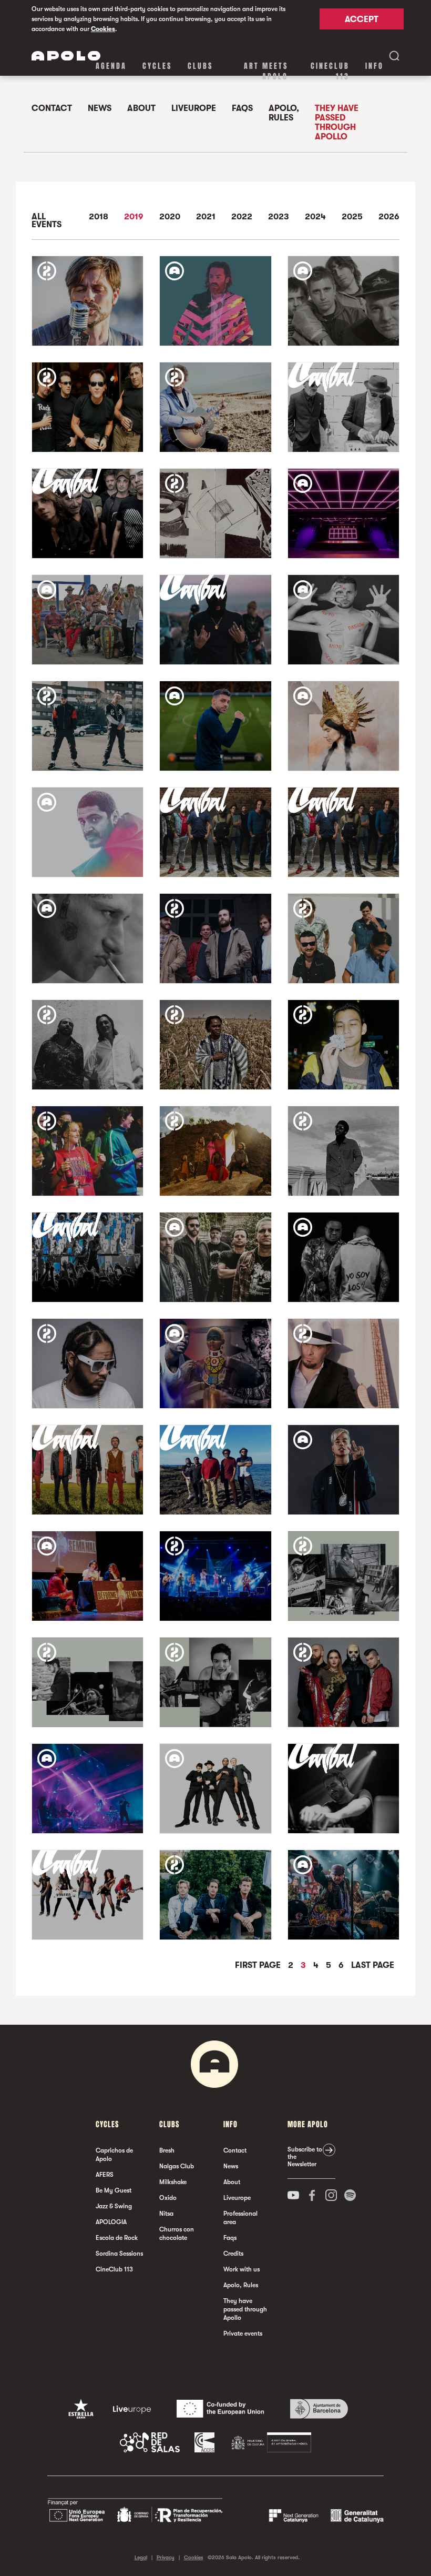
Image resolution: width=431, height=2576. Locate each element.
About (141, 108)
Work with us (242, 2269)
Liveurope (194, 108)
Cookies (103, 29)
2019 (134, 217)
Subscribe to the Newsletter (305, 2157)
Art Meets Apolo (266, 71)
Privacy (166, 2557)
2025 (352, 217)
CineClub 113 (330, 71)
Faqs (242, 108)
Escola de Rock (117, 2238)
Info (374, 66)
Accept (362, 19)
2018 (99, 217)
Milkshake (173, 2182)
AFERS (105, 2175)
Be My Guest (114, 2190)
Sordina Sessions (119, 2254)
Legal (141, 2557)
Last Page (373, 1965)
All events (47, 221)
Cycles (157, 66)
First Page (259, 1965)
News (100, 108)
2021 (206, 217)
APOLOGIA (111, 2222)
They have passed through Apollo (337, 123)
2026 (389, 217)
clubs (200, 66)
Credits (233, 2254)
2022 (242, 217)
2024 (315, 217)
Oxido (168, 2198)
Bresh (167, 2150)
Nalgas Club (177, 2166)
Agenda (111, 66)
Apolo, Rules (284, 113)
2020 (170, 217)
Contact (52, 108)
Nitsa (166, 2214)
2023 (279, 217)
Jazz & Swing (114, 2206)
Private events (243, 2333)
